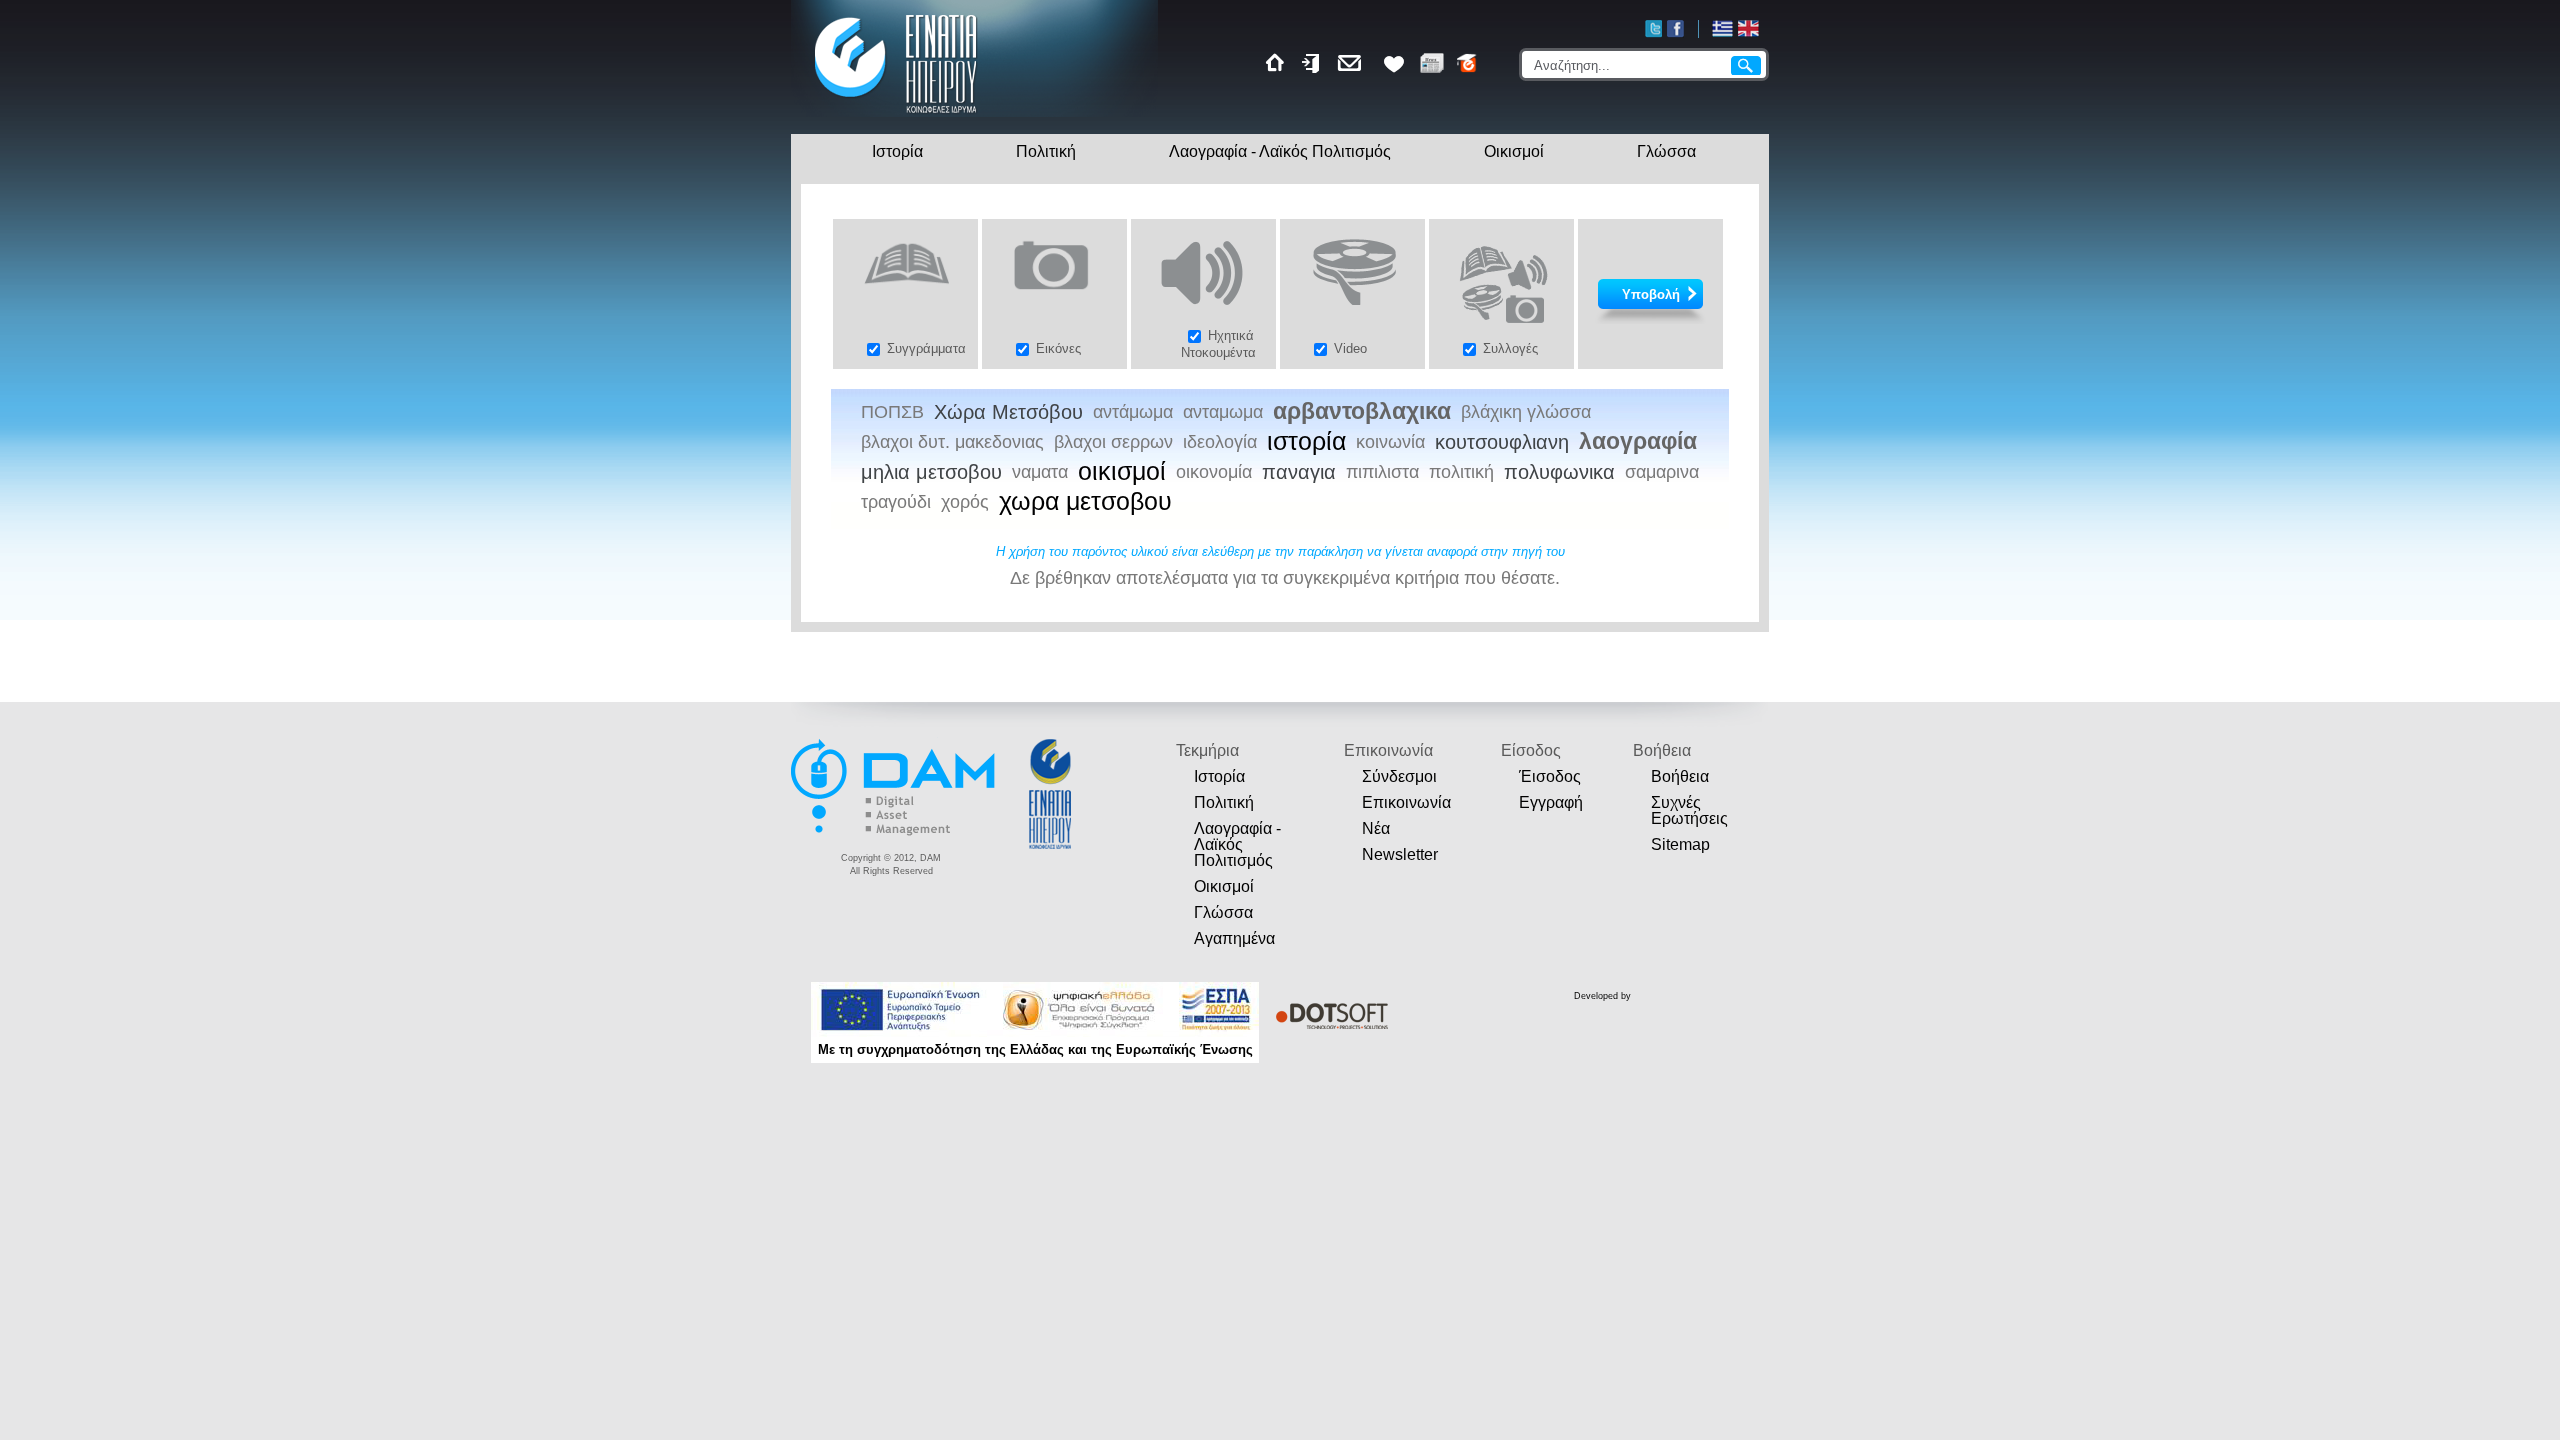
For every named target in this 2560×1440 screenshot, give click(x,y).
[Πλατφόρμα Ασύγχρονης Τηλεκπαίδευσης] (1467, 63)
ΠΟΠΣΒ (892, 412)
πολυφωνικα (1559, 472)
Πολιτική (1046, 151)
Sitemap (1680, 844)
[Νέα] (1432, 63)
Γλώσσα (1666, 151)
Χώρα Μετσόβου (1008, 412)
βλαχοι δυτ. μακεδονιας (952, 442)
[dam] (895, 832)
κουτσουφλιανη (1502, 442)
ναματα (1040, 472)
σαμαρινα (1662, 472)
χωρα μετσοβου (1085, 502)
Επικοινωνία (1406, 802)
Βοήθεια (1680, 776)
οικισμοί (1122, 472)
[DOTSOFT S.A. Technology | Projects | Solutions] (1328, 1015)
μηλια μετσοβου (931, 472)
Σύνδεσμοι (1399, 776)
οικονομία (1214, 472)
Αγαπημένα (1234, 938)
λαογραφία (1638, 441)
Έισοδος (1550, 776)
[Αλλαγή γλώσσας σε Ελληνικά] (1722, 28)
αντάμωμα (1133, 412)
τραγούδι (896, 502)
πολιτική (1461, 472)
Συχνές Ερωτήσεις (1689, 810)
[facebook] (1675, 29)
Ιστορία (897, 151)
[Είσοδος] (1313, 63)
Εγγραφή (1551, 802)
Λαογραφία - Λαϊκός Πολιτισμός (1280, 151)
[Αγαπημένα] (1394, 63)
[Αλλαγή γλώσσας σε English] (1748, 28)
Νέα (1376, 828)
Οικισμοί (1514, 151)
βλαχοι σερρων (1113, 442)
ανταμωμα (1223, 412)
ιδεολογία (1220, 442)
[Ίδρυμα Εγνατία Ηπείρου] (897, 115)
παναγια (1299, 472)
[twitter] (1653, 29)
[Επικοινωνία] (1352, 63)
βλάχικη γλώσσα (1526, 412)
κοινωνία (1390, 442)
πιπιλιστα (1382, 472)
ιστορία (1306, 442)
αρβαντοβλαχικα (1362, 411)
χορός (965, 502)
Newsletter (1400, 854)
